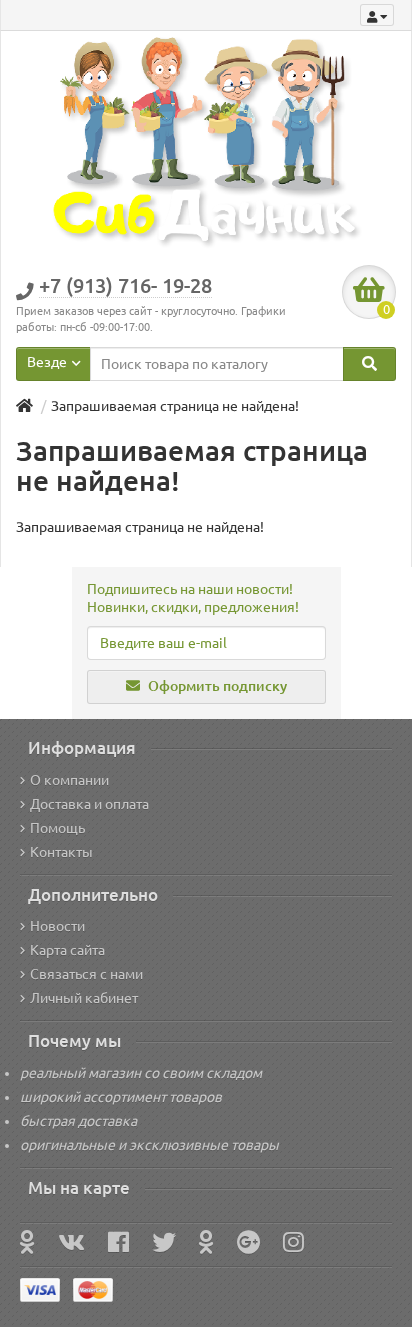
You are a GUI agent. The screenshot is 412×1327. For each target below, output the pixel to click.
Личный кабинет (84, 998)
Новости (57, 926)
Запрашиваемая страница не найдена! (175, 406)
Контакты (61, 852)
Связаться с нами (86, 974)
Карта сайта (67, 950)
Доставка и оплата (89, 804)
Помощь (57, 828)
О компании (69, 780)
